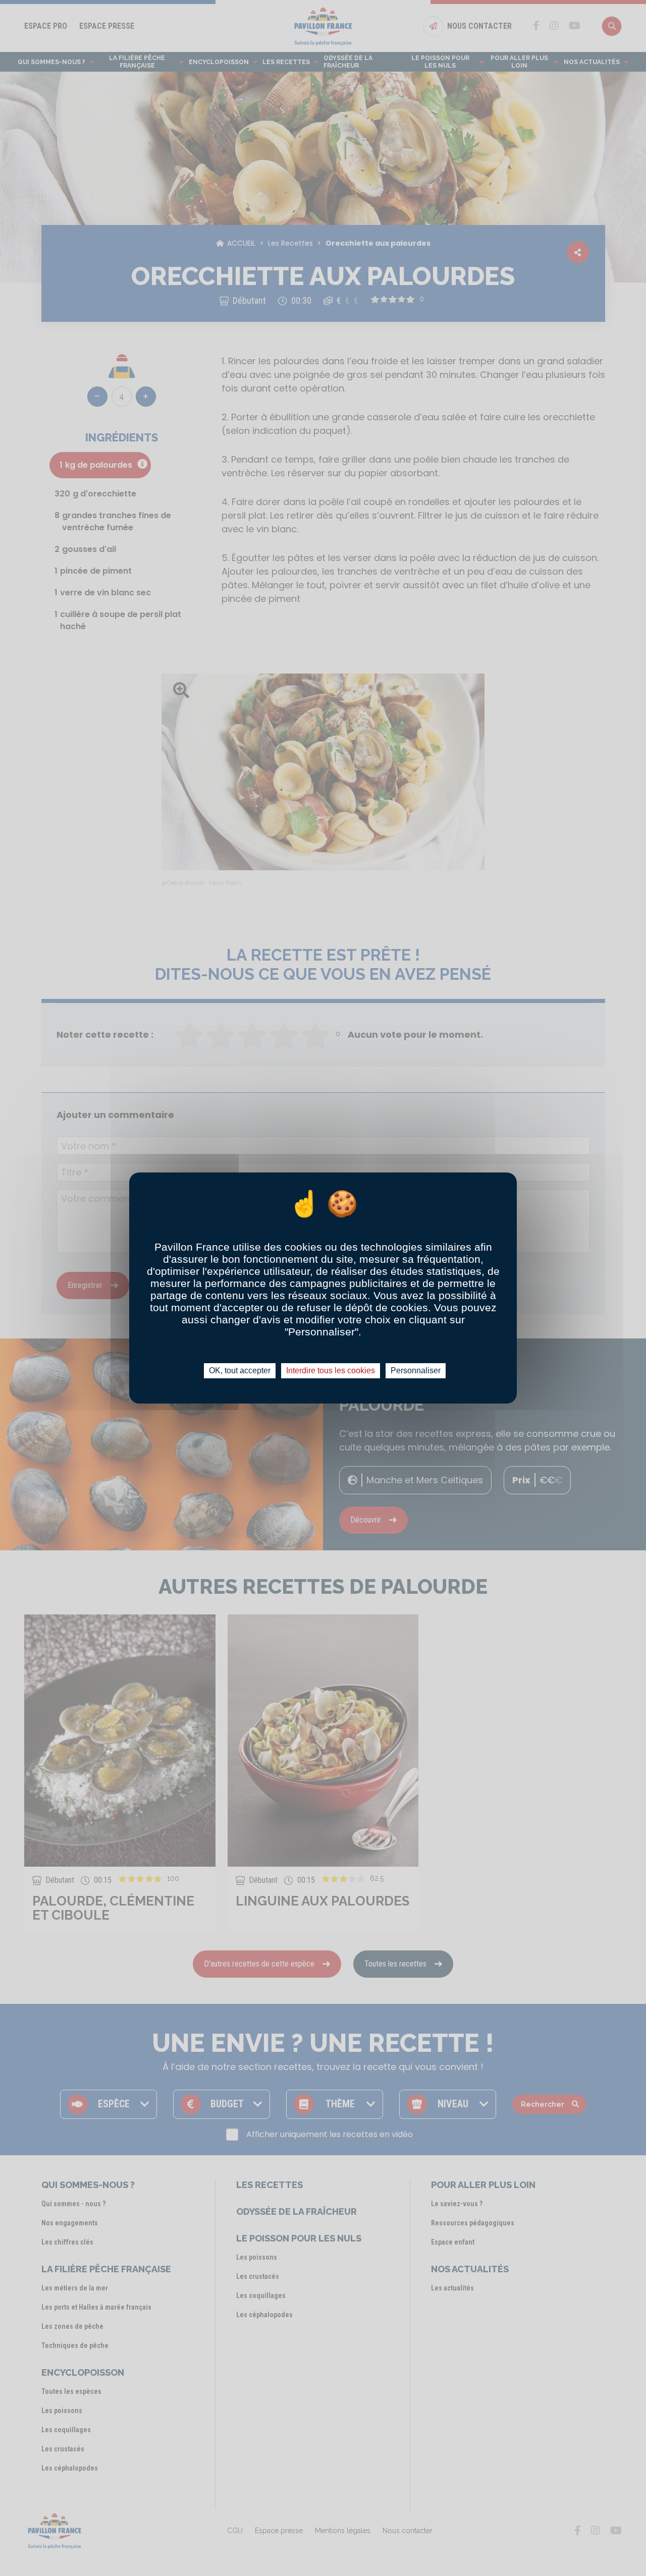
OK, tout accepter (240, 1370)
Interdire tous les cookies (331, 1370)
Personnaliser (416, 1370)
